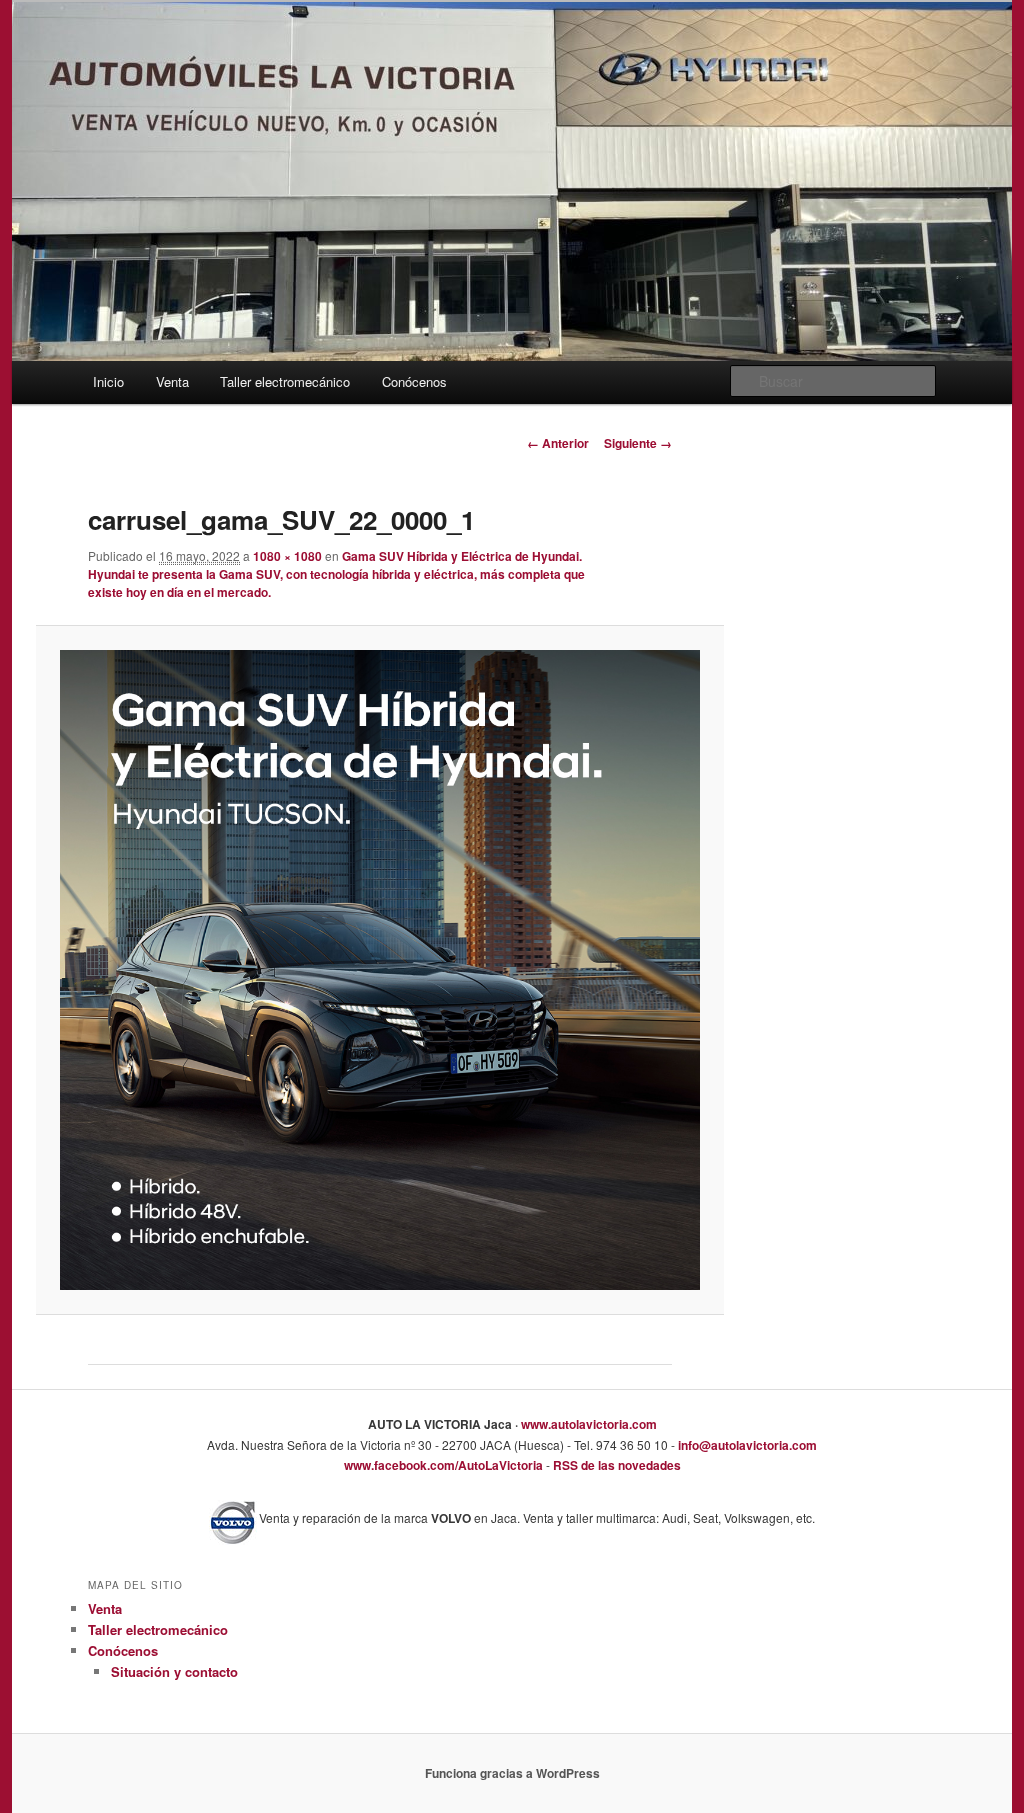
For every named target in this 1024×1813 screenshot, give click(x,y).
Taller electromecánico (285, 381)
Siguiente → (638, 443)
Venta (172, 381)
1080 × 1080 (287, 556)
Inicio (108, 381)
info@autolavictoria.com (746, 1445)
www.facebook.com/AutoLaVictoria (443, 1465)
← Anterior (558, 443)
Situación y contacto (174, 1671)
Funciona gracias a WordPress (512, 1773)
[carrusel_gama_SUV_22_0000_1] (379, 969)
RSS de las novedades (615, 1465)
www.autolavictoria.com (587, 1424)
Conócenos (414, 381)
